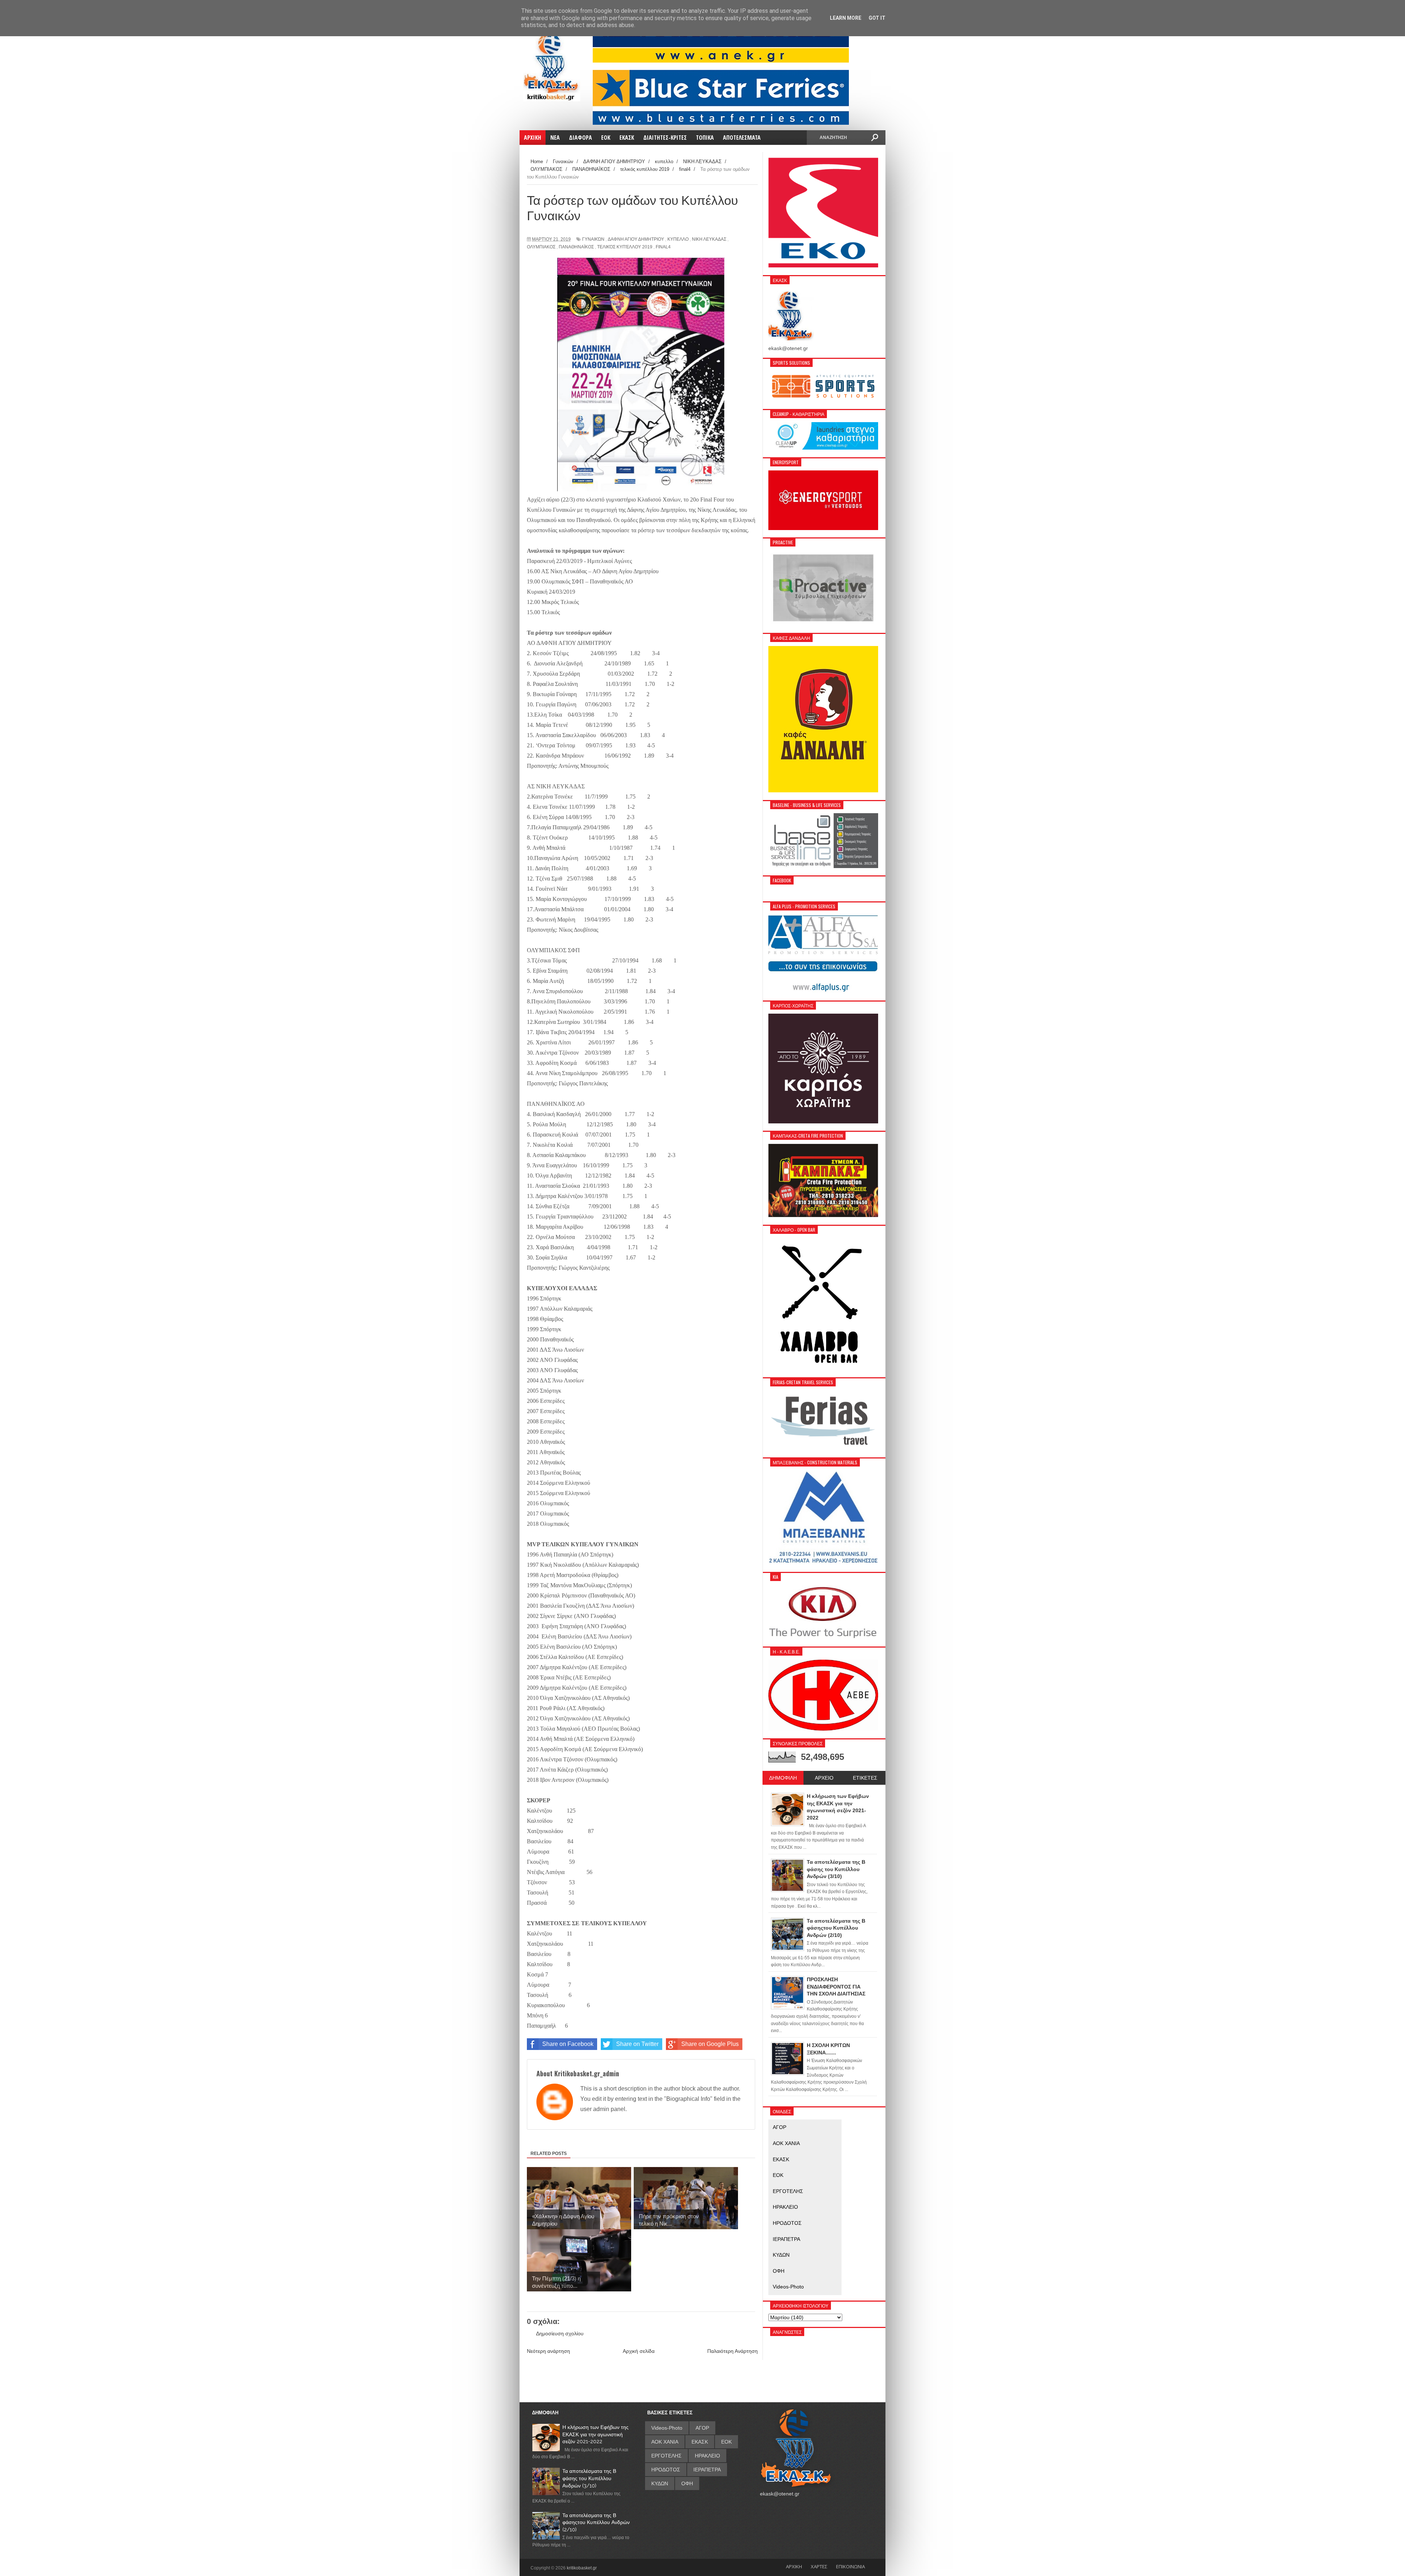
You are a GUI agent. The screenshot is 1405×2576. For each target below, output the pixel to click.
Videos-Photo (788, 2287)
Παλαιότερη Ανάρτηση (733, 2351)
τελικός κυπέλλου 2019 (625, 247)
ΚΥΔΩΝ (781, 2255)
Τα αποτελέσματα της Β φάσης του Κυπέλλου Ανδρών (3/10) (589, 2478)
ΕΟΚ (778, 2175)
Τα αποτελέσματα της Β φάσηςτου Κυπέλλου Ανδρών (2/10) (596, 2522)
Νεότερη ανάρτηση (548, 2351)
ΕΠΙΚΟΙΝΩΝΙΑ (851, 2566)
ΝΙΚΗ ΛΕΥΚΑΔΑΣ (709, 239)
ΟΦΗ (779, 2271)
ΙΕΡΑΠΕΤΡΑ (786, 2239)
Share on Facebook (568, 2044)
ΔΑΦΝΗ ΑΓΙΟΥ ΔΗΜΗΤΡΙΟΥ (636, 239)
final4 (663, 247)
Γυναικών (593, 239)
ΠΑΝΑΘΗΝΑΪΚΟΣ (576, 247)
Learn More (846, 18)
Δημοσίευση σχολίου (560, 2333)
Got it (877, 18)
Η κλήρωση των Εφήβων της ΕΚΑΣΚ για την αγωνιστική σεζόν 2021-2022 (595, 2434)
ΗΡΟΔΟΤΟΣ (787, 2223)
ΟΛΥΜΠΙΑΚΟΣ (541, 247)
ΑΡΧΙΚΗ (794, 2566)
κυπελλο (678, 239)
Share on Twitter (637, 2044)
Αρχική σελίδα (639, 2351)
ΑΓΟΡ (780, 2127)
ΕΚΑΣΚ (781, 2159)
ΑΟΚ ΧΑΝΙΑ (786, 2143)
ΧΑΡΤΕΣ (819, 2566)
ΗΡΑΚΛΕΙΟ (785, 2207)
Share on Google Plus (710, 2044)
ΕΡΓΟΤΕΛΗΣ (788, 2191)
